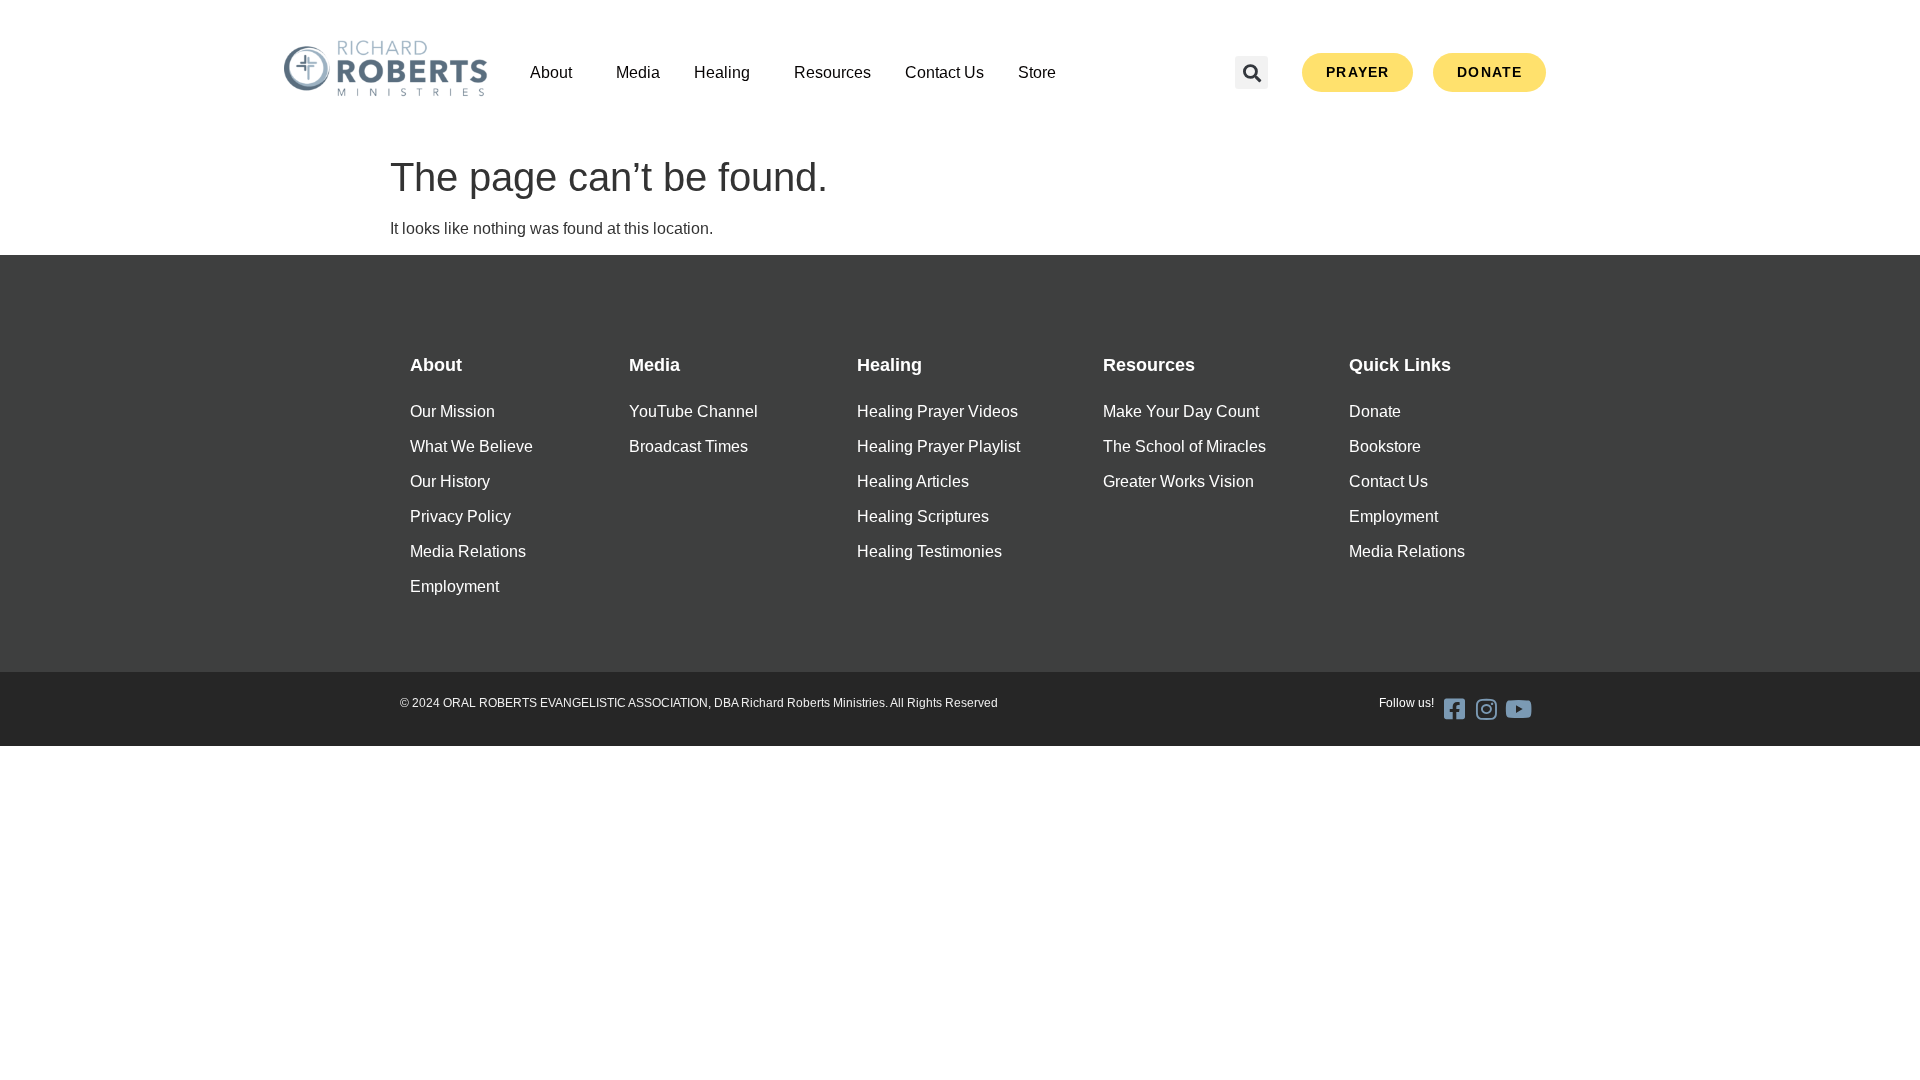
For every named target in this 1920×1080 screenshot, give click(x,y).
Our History (450, 481)
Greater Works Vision (1178, 481)
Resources (832, 72)
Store (1037, 72)
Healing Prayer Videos (937, 411)
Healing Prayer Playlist (938, 446)
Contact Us (944, 72)
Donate (1375, 411)
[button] (556, 73)
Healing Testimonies (929, 551)
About (551, 72)
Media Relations (468, 551)
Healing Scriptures (923, 516)
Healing (722, 72)
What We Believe (471, 446)
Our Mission (452, 411)
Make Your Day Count (1181, 411)
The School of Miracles (1184, 446)
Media (638, 72)
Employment (454, 586)
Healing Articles (913, 481)
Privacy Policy (460, 516)
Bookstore (1385, 446)
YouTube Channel (693, 411)
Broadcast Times (688, 446)
